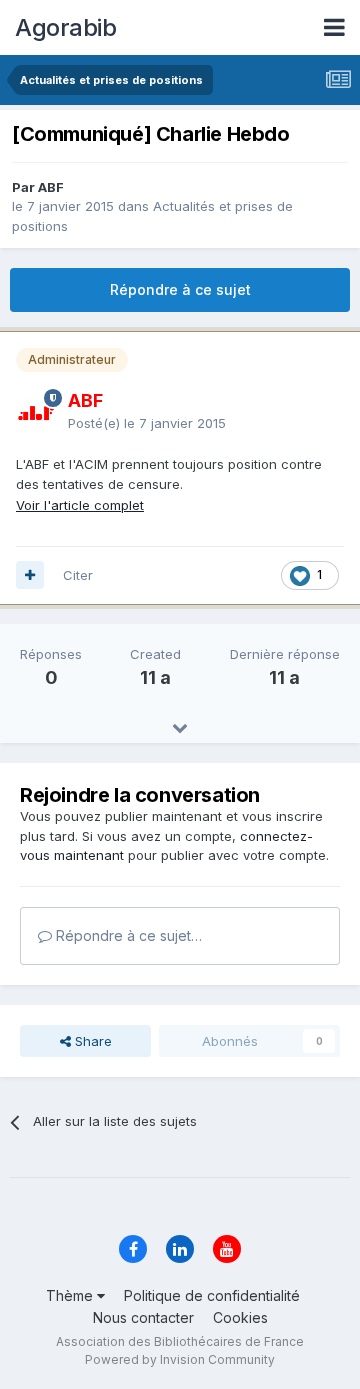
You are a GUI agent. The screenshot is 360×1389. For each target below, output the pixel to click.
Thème (71, 1295)
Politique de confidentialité (212, 1295)
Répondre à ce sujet (180, 289)
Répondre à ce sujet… (127, 935)
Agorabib (65, 27)
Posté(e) (147, 423)
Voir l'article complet (80, 505)
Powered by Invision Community (180, 1359)
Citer (78, 575)
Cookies (240, 1317)
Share (91, 1041)
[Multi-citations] (30, 575)
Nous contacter (143, 1317)
